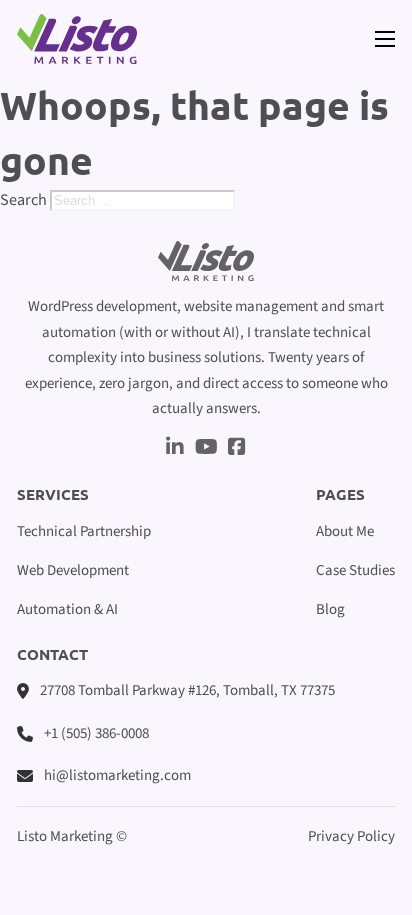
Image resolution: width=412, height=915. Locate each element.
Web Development (73, 570)
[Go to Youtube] (206, 449)
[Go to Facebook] (237, 449)
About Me (345, 531)
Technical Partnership (84, 531)
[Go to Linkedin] (175, 449)
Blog (330, 609)
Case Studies (355, 570)
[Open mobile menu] (385, 39)
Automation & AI (67, 609)
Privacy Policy (351, 836)
